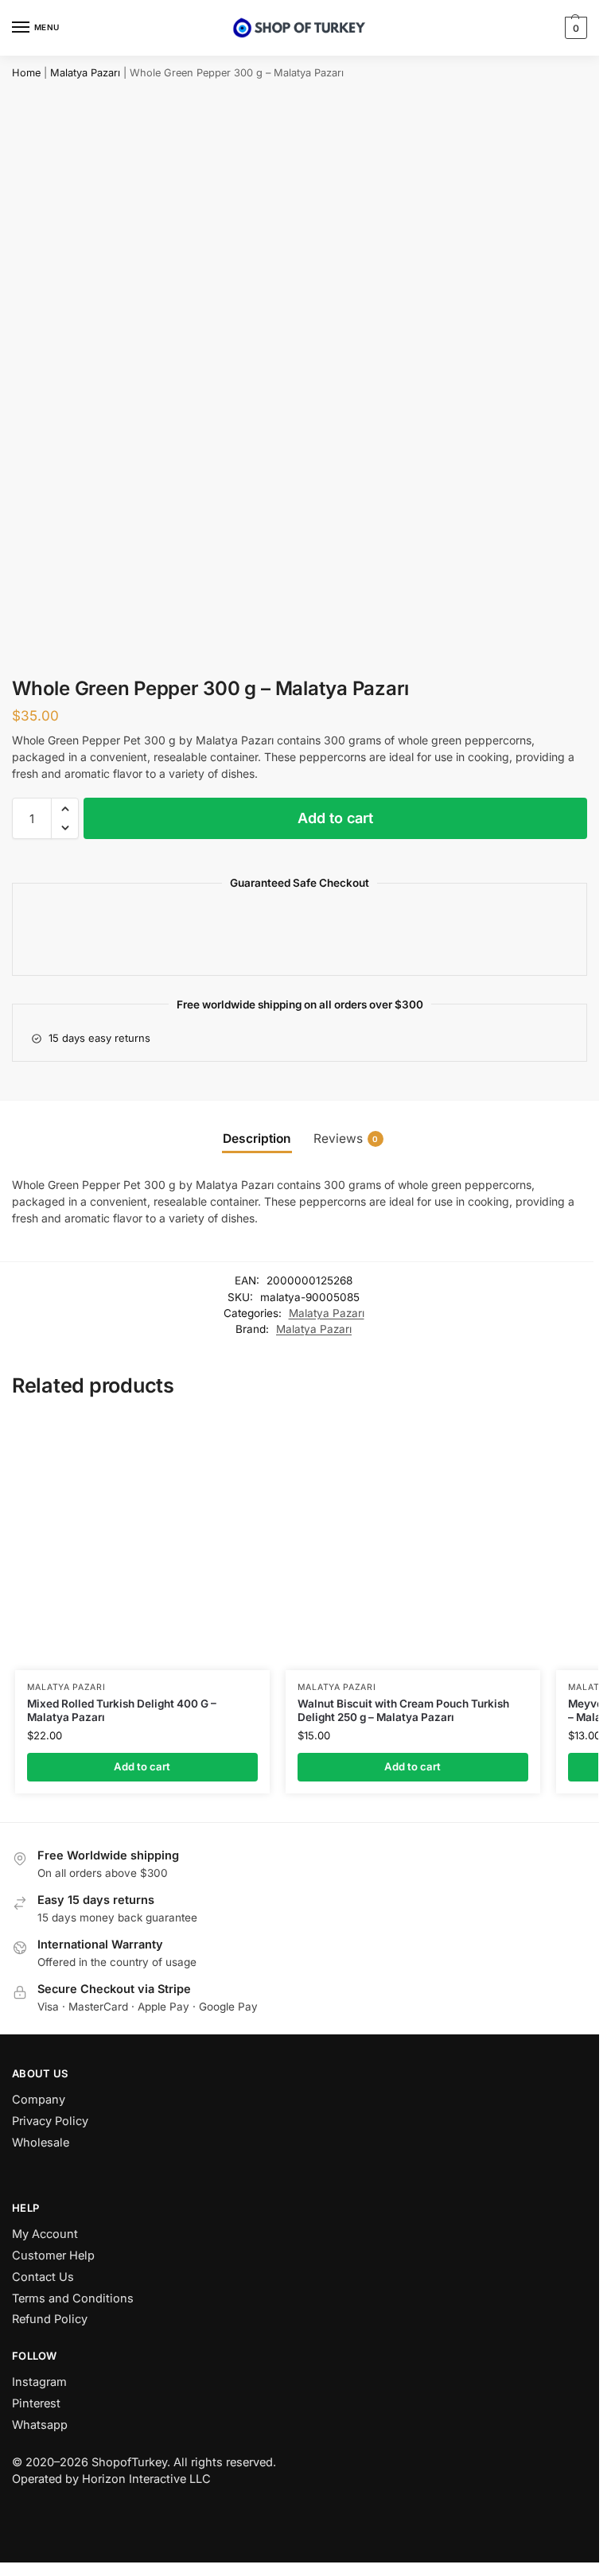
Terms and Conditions (73, 2298)
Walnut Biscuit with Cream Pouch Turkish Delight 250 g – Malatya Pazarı (403, 1711)
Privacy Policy (50, 2121)
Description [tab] (257, 1138)
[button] (574, 28)
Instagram (39, 2382)
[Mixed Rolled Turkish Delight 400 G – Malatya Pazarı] (142, 1543)
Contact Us (43, 2277)
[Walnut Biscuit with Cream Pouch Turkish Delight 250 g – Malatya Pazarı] (413, 1543)
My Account (45, 2234)
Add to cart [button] (142, 1766)
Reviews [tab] (346, 1138)
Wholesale (41, 2143)
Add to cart (335, 818)
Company (39, 2100)
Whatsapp (40, 2425)
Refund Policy (50, 2319)
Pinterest (36, 2403)
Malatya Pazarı (85, 73)
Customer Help (53, 2255)
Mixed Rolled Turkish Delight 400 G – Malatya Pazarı (122, 1711)
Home (26, 73)
